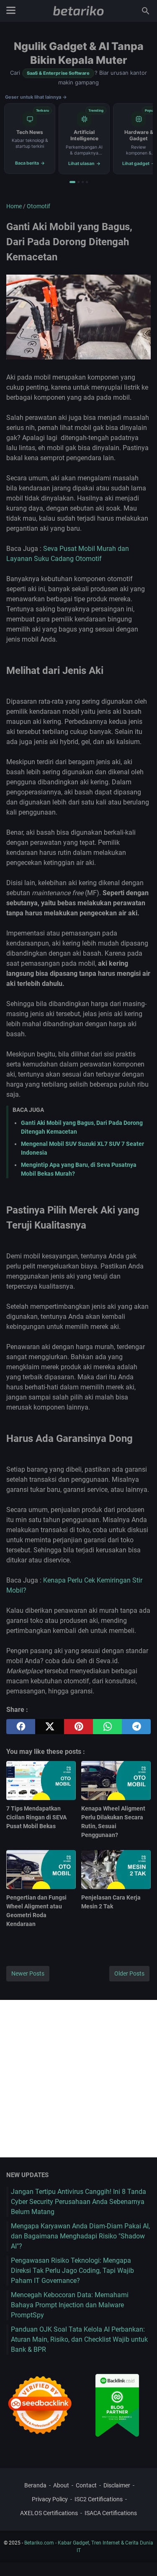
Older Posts (129, 1973)
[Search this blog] (146, 11)
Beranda (35, 2485)
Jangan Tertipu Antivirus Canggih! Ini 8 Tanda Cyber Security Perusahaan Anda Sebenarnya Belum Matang (78, 2202)
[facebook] (21, 1727)
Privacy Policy (50, 2499)
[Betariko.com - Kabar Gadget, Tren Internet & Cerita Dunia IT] (78, 11)
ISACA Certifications (111, 2513)
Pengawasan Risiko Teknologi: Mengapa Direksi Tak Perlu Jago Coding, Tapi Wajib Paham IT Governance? (72, 2271)
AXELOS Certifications (49, 2513)
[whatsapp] (107, 1727)
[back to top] (140, 2557)
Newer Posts (28, 1973)
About (61, 2485)
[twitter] (50, 1727)
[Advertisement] (78, 2079)
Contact (86, 2485)
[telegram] (136, 1727)
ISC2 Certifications (99, 2499)
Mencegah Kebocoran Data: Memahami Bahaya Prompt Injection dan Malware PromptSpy (70, 2305)
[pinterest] (78, 1727)
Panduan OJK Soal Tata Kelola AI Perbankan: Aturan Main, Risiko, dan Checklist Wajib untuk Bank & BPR (79, 2339)
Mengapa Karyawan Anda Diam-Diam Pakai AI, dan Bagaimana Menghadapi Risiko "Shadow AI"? (80, 2236)
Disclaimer (117, 2485)
